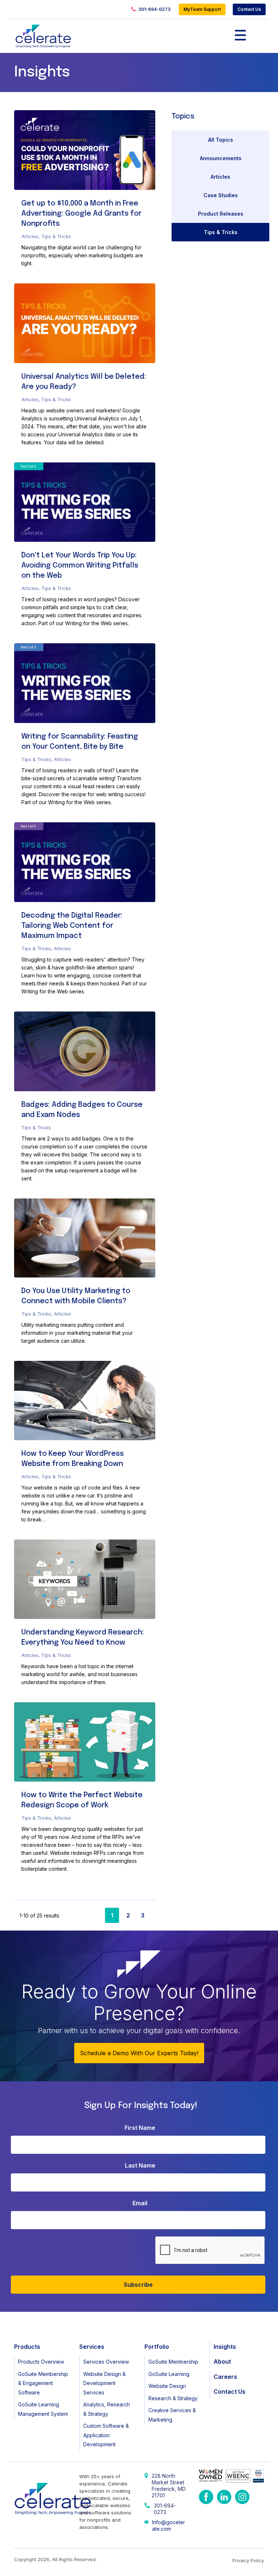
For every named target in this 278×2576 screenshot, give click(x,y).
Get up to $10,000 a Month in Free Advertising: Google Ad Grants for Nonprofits (81, 214)
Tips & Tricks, (38, 759)
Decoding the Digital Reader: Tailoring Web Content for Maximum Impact (72, 926)
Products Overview (41, 2362)
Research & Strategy (173, 2398)
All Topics (221, 140)
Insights (225, 2347)
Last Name (140, 2165)
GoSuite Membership (173, 2362)
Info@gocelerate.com (169, 2525)
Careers (225, 2377)
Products (27, 2347)
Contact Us (249, 9)
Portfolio (157, 2347)
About (222, 2361)
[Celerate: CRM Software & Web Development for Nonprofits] (43, 36)
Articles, (31, 236)
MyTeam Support (202, 9)
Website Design (167, 2386)
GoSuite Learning (169, 2374)
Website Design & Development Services (104, 2383)
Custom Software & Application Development (106, 2435)
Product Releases (221, 214)
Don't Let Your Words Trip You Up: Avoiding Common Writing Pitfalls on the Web (80, 566)
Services (92, 2347)
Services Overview (106, 2362)
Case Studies (221, 195)
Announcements (221, 158)
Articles (62, 759)
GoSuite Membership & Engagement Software (43, 2383)
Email (140, 2203)
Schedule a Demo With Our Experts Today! (139, 2053)
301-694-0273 (154, 9)
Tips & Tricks (56, 236)
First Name (140, 2128)
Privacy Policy (248, 2560)
